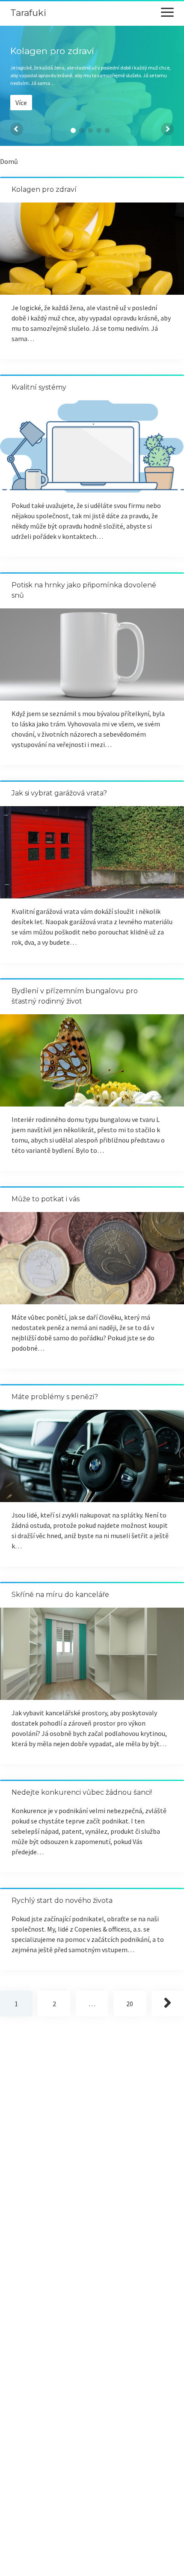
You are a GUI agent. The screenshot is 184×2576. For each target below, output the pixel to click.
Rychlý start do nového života (62, 1900)
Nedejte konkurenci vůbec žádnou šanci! (82, 1792)
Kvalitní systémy (39, 387)
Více (21, 103)
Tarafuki (28, 13)
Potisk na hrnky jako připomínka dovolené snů (92, 655)
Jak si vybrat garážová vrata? (59, 793)
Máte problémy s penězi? (55, 1397)
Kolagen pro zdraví (44, 189)
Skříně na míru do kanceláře (60, 1595)
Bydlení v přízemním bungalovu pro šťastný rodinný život (92, 1060)
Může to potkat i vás (46, 1199)
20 (130, 2004)
